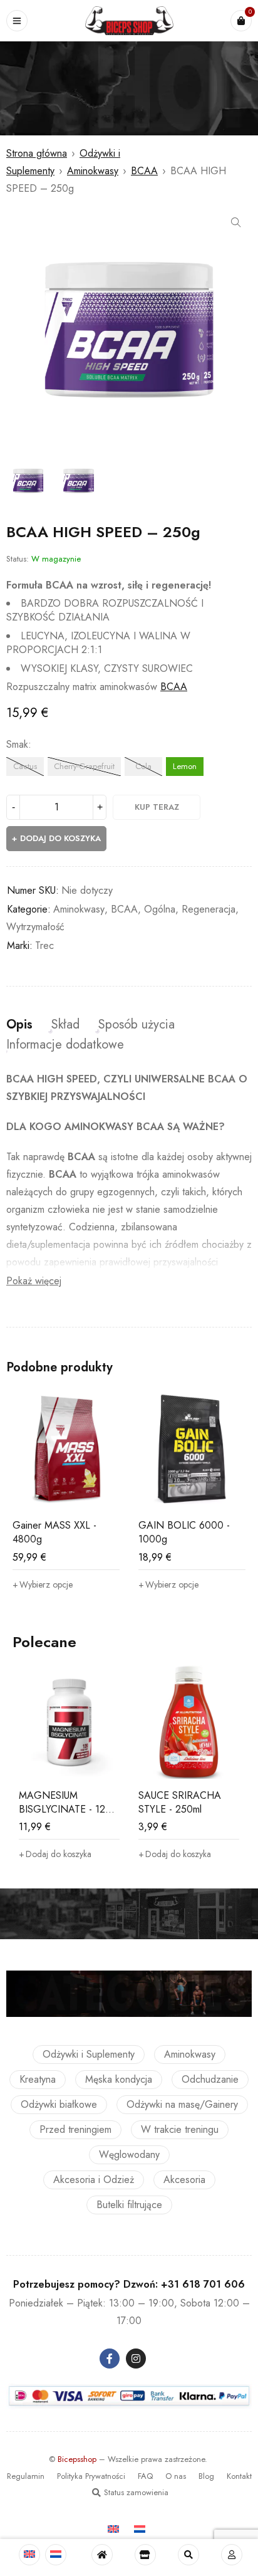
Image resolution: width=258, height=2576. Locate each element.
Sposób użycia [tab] (137, 1025)
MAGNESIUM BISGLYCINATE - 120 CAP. (65, 1809)
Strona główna (37, 153)
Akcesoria (184, 2180)
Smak (17, 745)
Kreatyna (38, 2079)
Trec (44, 945)
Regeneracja (209, 909)
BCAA (144, 171)
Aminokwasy (93, 171)
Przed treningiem (75, 2129)
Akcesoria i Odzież (94, 2180)
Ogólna (160, 909)
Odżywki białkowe (59, 2104)
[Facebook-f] (110, 2359)
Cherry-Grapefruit (84, 766)
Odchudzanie (210, 2079)
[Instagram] (136, 2359)
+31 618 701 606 (203, 2284)
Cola (143, 766)
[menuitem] (29, 2555)
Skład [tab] (65, 1025)
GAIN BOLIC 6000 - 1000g (184, 1532)
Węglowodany (129, 2155)
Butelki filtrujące (129, 2205)
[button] (236, 223)
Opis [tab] (19, 1025)
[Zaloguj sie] (232, 2555)
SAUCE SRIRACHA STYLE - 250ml (180, 1802)
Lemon (185, 766)
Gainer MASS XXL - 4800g (54, 1532)
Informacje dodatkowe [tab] (65, 1045)
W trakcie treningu (180, 2129)
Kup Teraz (157, 807)
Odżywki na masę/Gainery (182, 2104)
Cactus (25, 766)
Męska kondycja (119, 2079)
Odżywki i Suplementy (89, 2054)
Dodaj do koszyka (60, 838)
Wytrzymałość (35, 927)
